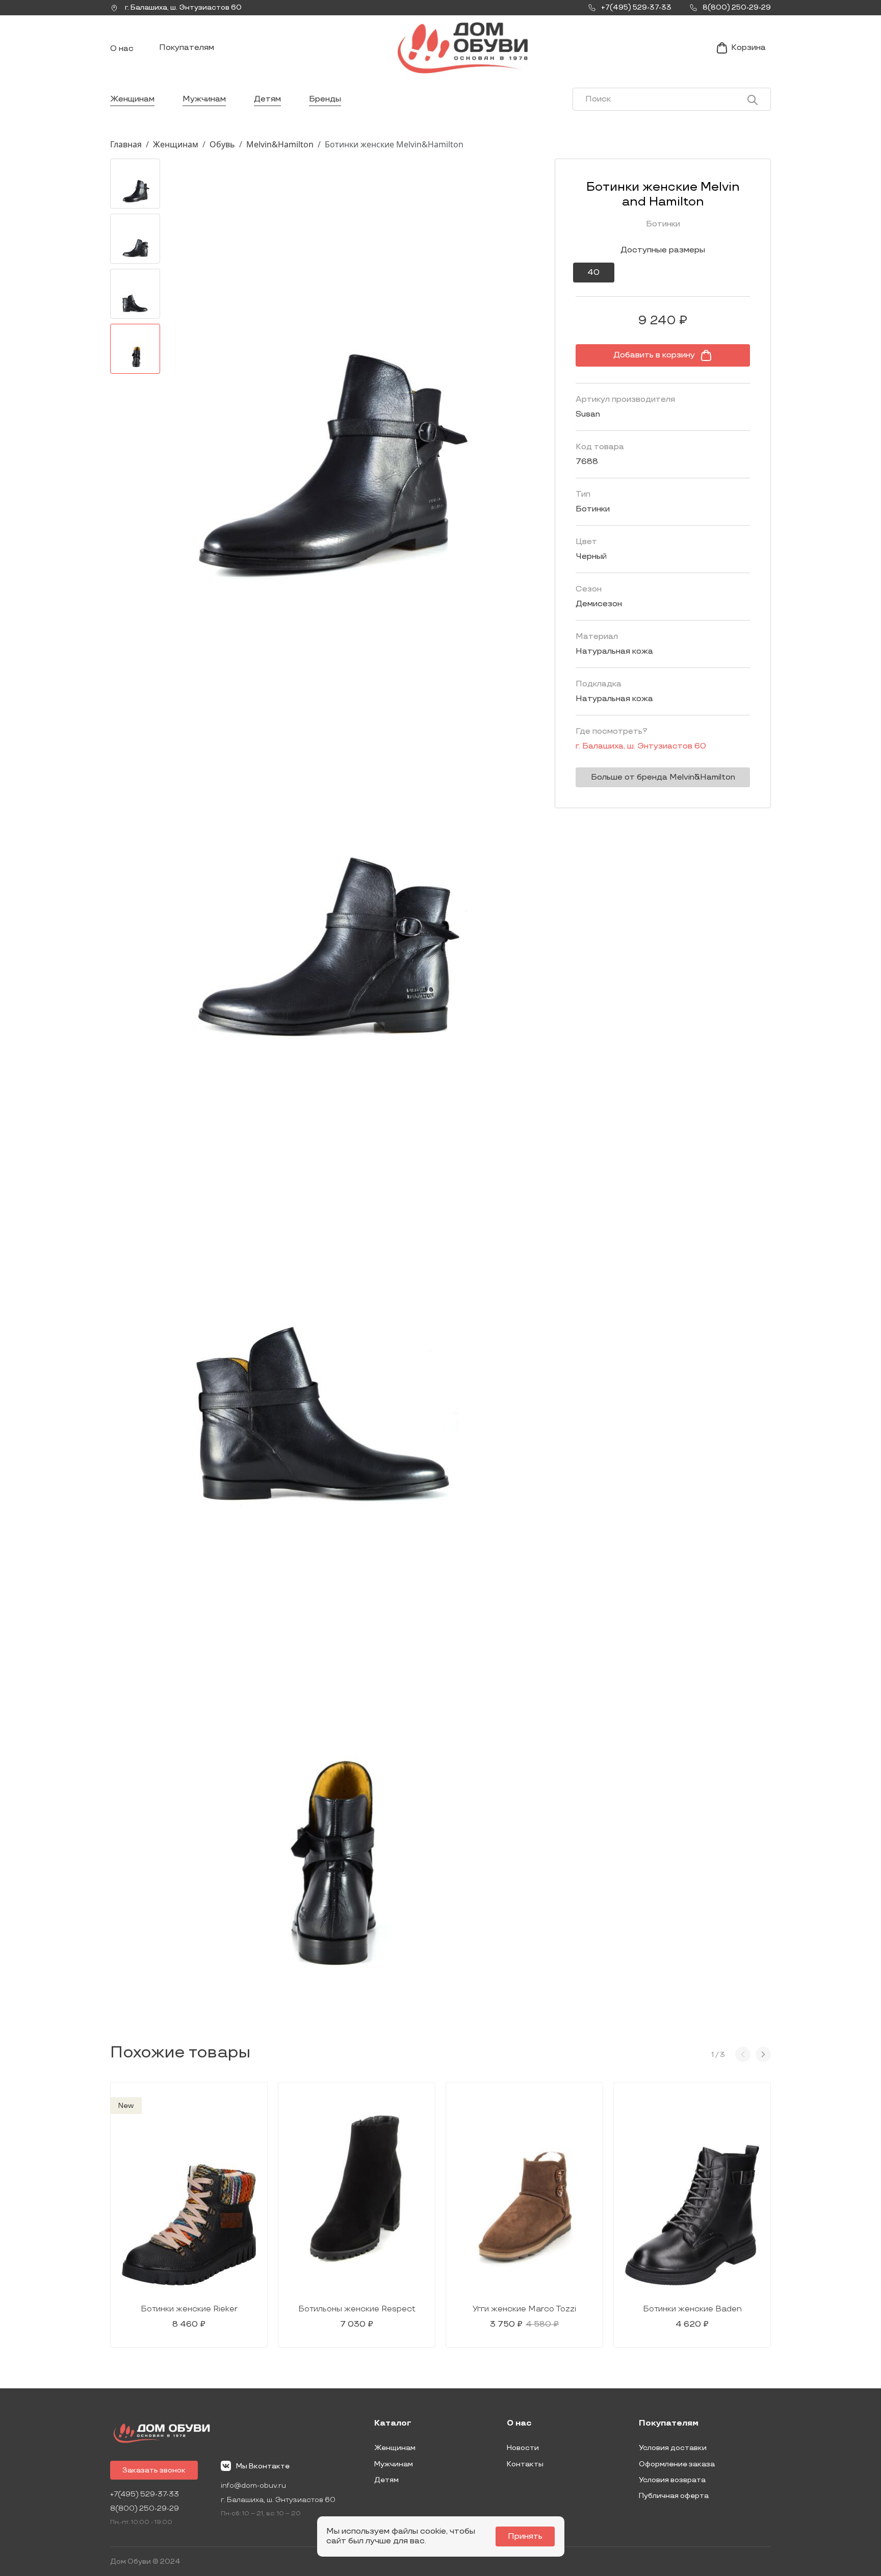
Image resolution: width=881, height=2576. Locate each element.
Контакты (525, 2464)
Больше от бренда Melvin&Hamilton (663, 777)
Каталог (393, 2424)
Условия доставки (673, 2448)
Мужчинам (204, 99)
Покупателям (187, 48)
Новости (523, 2448)
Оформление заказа (677, 2464)
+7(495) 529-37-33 (145, 2494)
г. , (183, 7)
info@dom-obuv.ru (253, 2485)
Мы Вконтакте (263, 2466)
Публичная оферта (674, 2496)
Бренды (325, 99)
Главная (126, 144)
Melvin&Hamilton (280, 144)
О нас (122, 49)
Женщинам (132, 99)
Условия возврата (672, 2480)
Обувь (222, 144)
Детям (267, 99)
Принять (525, 2536)
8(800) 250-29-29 (145, 2508)
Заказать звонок (154, 2470)
